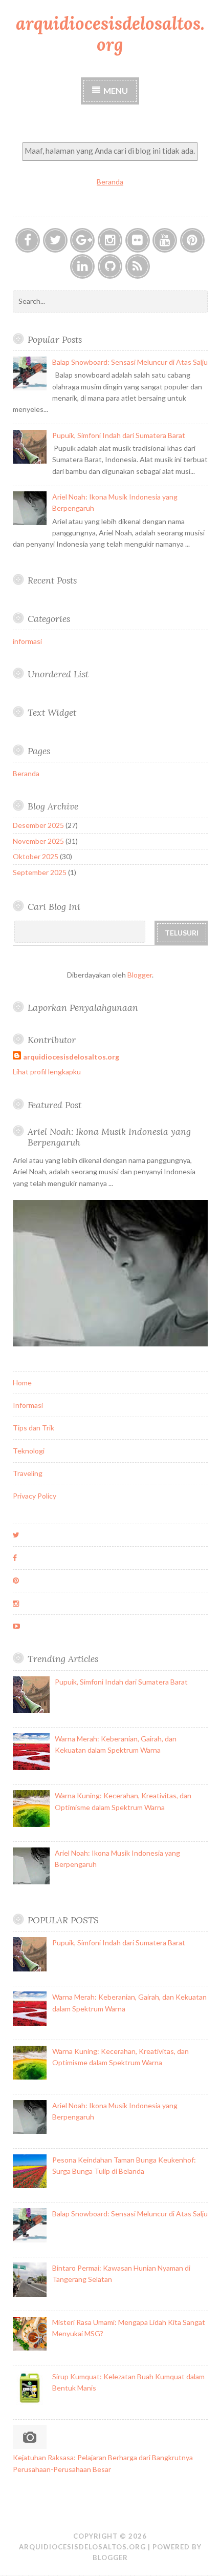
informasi (27, 641)
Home (22, 1383)
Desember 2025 (38, 825)
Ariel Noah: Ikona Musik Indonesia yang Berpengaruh (109, 1137)
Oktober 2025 (36, 856)
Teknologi (29, 1451)
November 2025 (38, 841)
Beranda (110, 182)
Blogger (140, 975)
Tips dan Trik (34, 1428)
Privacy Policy (35, 1496)
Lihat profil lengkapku (47, 1072)
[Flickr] (138, 240)
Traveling (28, 1473)
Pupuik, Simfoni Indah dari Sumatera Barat (119, 435)
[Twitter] (55, 240)
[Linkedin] (82, 266)
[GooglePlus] (82, 240)
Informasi (28, 1405)
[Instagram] (110, 240)
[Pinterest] (192, 240)
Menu (116, 90)
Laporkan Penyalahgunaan (83, 1007)
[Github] (110, 266)
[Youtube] (165, 240)
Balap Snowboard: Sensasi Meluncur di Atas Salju (130, 362)
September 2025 (40, 872)
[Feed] (138, 266)
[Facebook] (28, 240)
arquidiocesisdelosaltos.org (110, 34)
